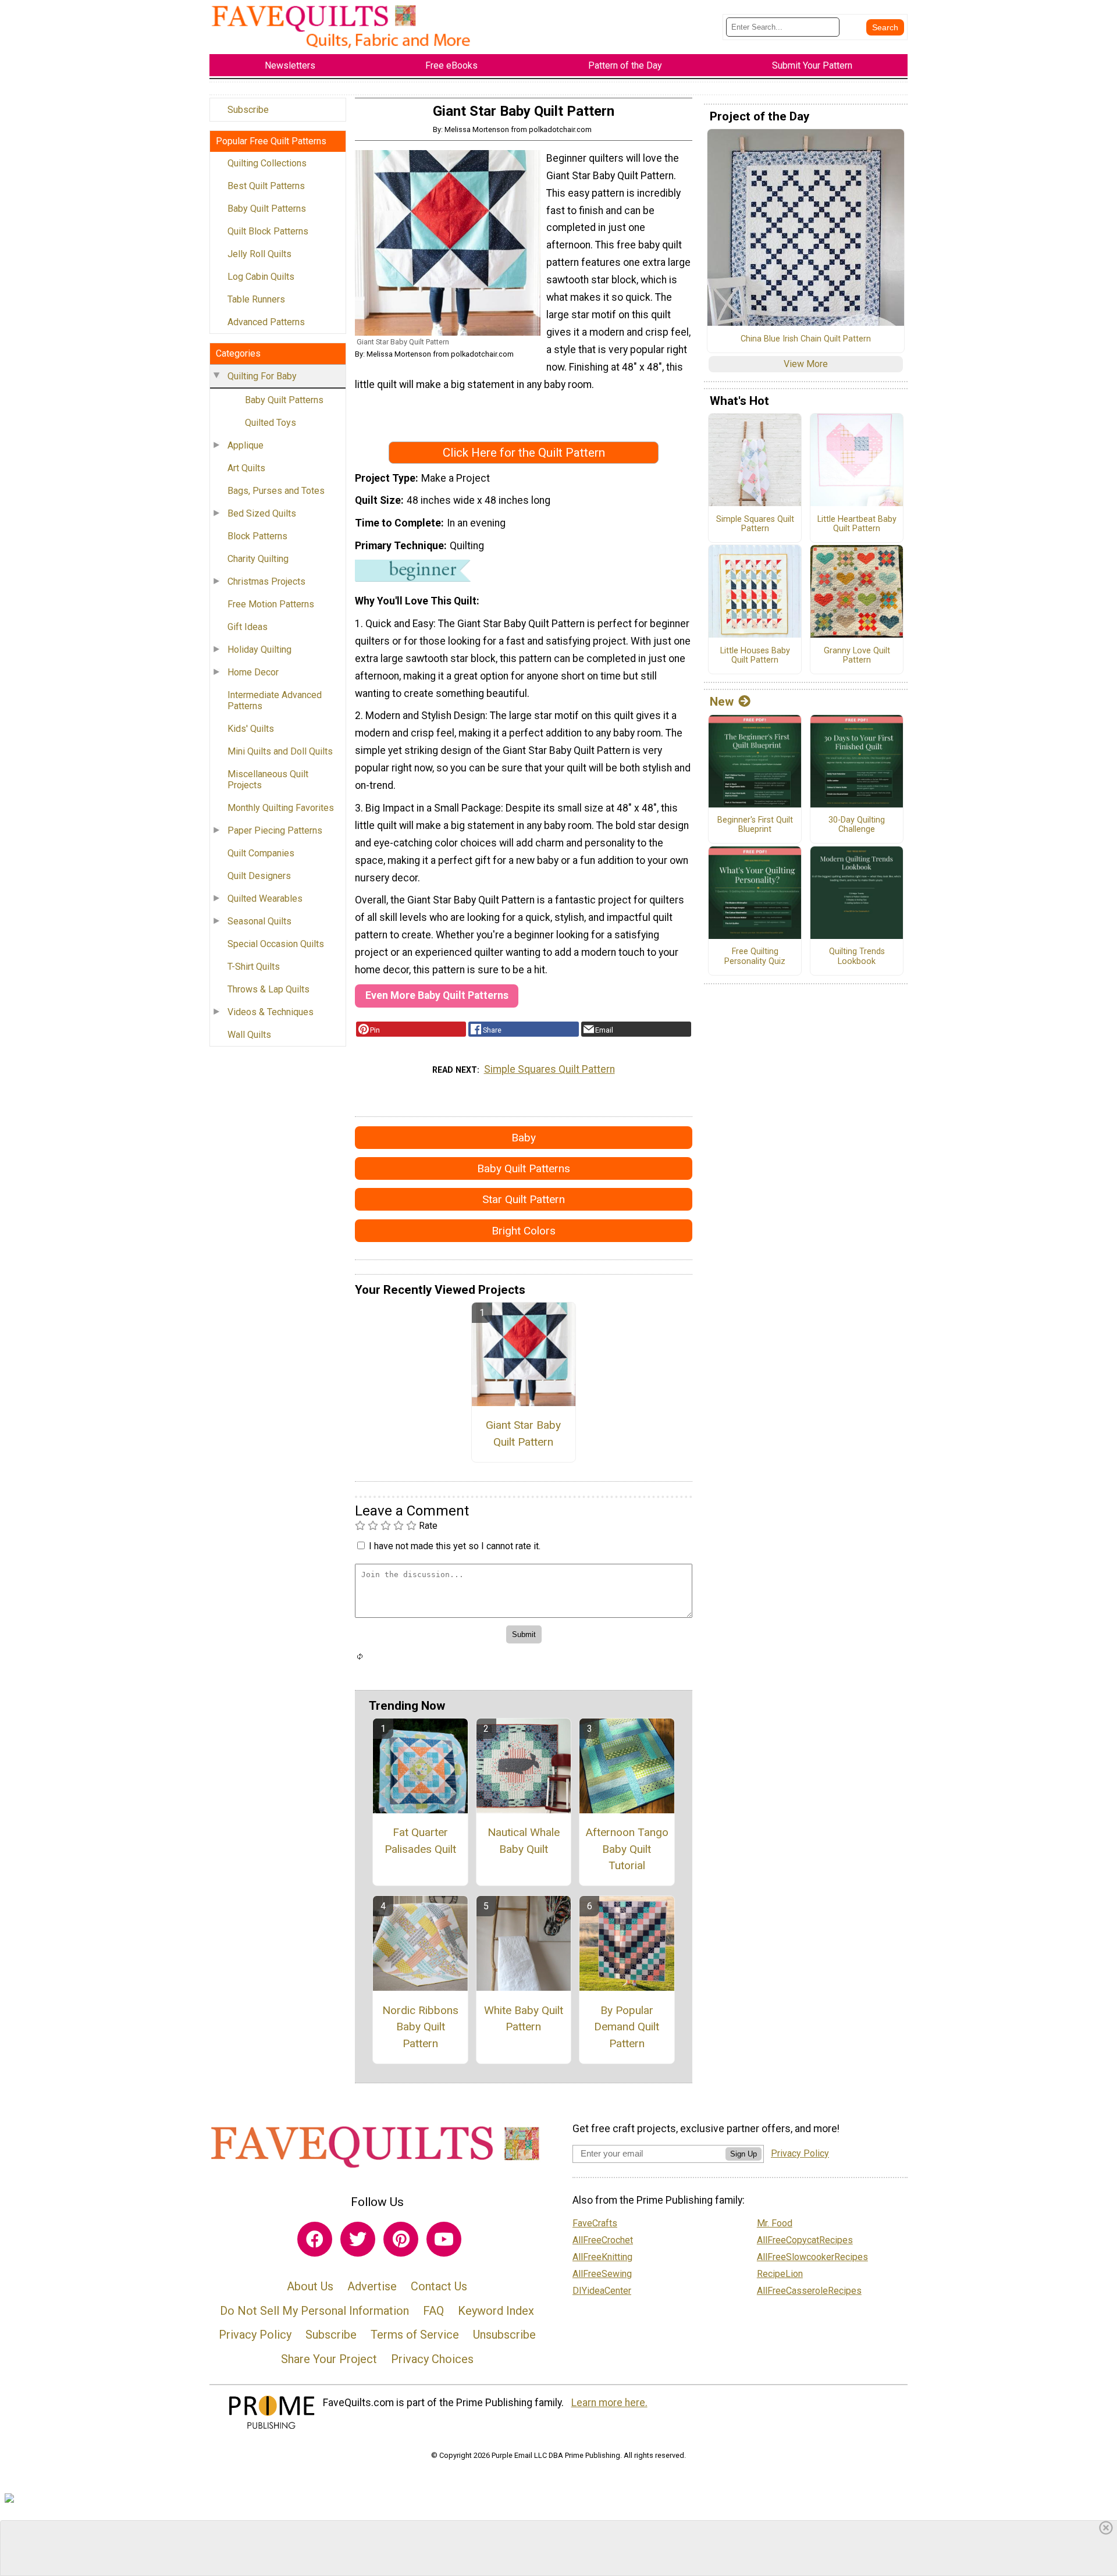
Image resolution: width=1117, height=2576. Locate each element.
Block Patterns (257, 536)
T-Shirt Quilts (254, 967)
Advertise (372, 2286)
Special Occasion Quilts (276, 944)
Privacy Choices (432, 2359)
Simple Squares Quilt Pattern (549, 1069)
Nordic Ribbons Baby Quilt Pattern (420, 2027)
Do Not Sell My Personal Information (314, 2311)
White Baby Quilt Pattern (524, 2019)
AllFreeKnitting (602, 2257)
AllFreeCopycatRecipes (805, 2240)
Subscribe (248, 110)
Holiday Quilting (259, 650)
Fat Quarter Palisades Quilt (420, 1841)
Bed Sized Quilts (262, 513)
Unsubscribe (504, 2335)
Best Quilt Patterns (266, 186)
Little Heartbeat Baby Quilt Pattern (857, 524)
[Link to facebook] (315, 2239)
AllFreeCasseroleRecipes (809, 2291)
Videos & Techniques (271, 1012)
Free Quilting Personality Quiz (755, 957)
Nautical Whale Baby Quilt (524, 1841)
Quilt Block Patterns (268, 231)
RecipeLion (780, 2274)
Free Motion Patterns (271, 604)
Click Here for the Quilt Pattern (524, 453)
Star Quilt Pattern (524, 1199)
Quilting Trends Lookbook (857, 957)
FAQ (433, 2311)
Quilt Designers (259, 876)
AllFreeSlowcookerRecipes (812, 2257)
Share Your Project (329, 2359)
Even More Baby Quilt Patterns (437, 995)
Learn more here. (609, 2403)
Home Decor (253, 672)
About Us (310, 2286)
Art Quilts (246, 468)
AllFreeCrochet (603, 2240)
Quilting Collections (267, 163)
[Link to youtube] (444, 2239)
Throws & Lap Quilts (268, 989)
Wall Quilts (249, 1035)
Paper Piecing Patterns (275, 830)
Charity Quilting (258, 559)
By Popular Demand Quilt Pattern (627, 2027)
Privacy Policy (255, 2335)
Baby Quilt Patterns (267, 209)
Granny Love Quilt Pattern (857, 656)
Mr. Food (775, 2223)
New (722, 702)
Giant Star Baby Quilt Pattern (523, 1433)
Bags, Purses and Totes (276, 491)
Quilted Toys (271, 423)
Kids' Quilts (251, 729)
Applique (246, 445)
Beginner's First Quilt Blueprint (755, 825)
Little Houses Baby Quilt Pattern (755, 656)
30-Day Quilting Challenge (857, 825)
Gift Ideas (248, 627)
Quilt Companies (261, 853)
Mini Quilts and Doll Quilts (280, 751)
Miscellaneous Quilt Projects (268, 780)
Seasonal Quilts (259, 921)
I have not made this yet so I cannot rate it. (455, 1546)
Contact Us (439, 2286)
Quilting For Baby (262, 376)
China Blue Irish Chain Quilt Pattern (806, 339)
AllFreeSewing (602, 2274)
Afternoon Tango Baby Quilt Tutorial (627, 1849)
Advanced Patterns (266, 322)
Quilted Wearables (265, 899)
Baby (524, 1138)
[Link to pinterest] (401, 2239)
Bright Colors (524, 1231)
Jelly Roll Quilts (259, 254)
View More (806, 364)
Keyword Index (496, 2311)
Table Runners (256, 299)
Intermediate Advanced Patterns (275, 700)
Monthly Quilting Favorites (281, 808)
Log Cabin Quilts (261, 277)
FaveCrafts (595, 2223)
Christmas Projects (266, 581)
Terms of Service (415, 2335)
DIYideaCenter (602, 2291)
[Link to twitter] (358, 2239)
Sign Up (744, 2154)
